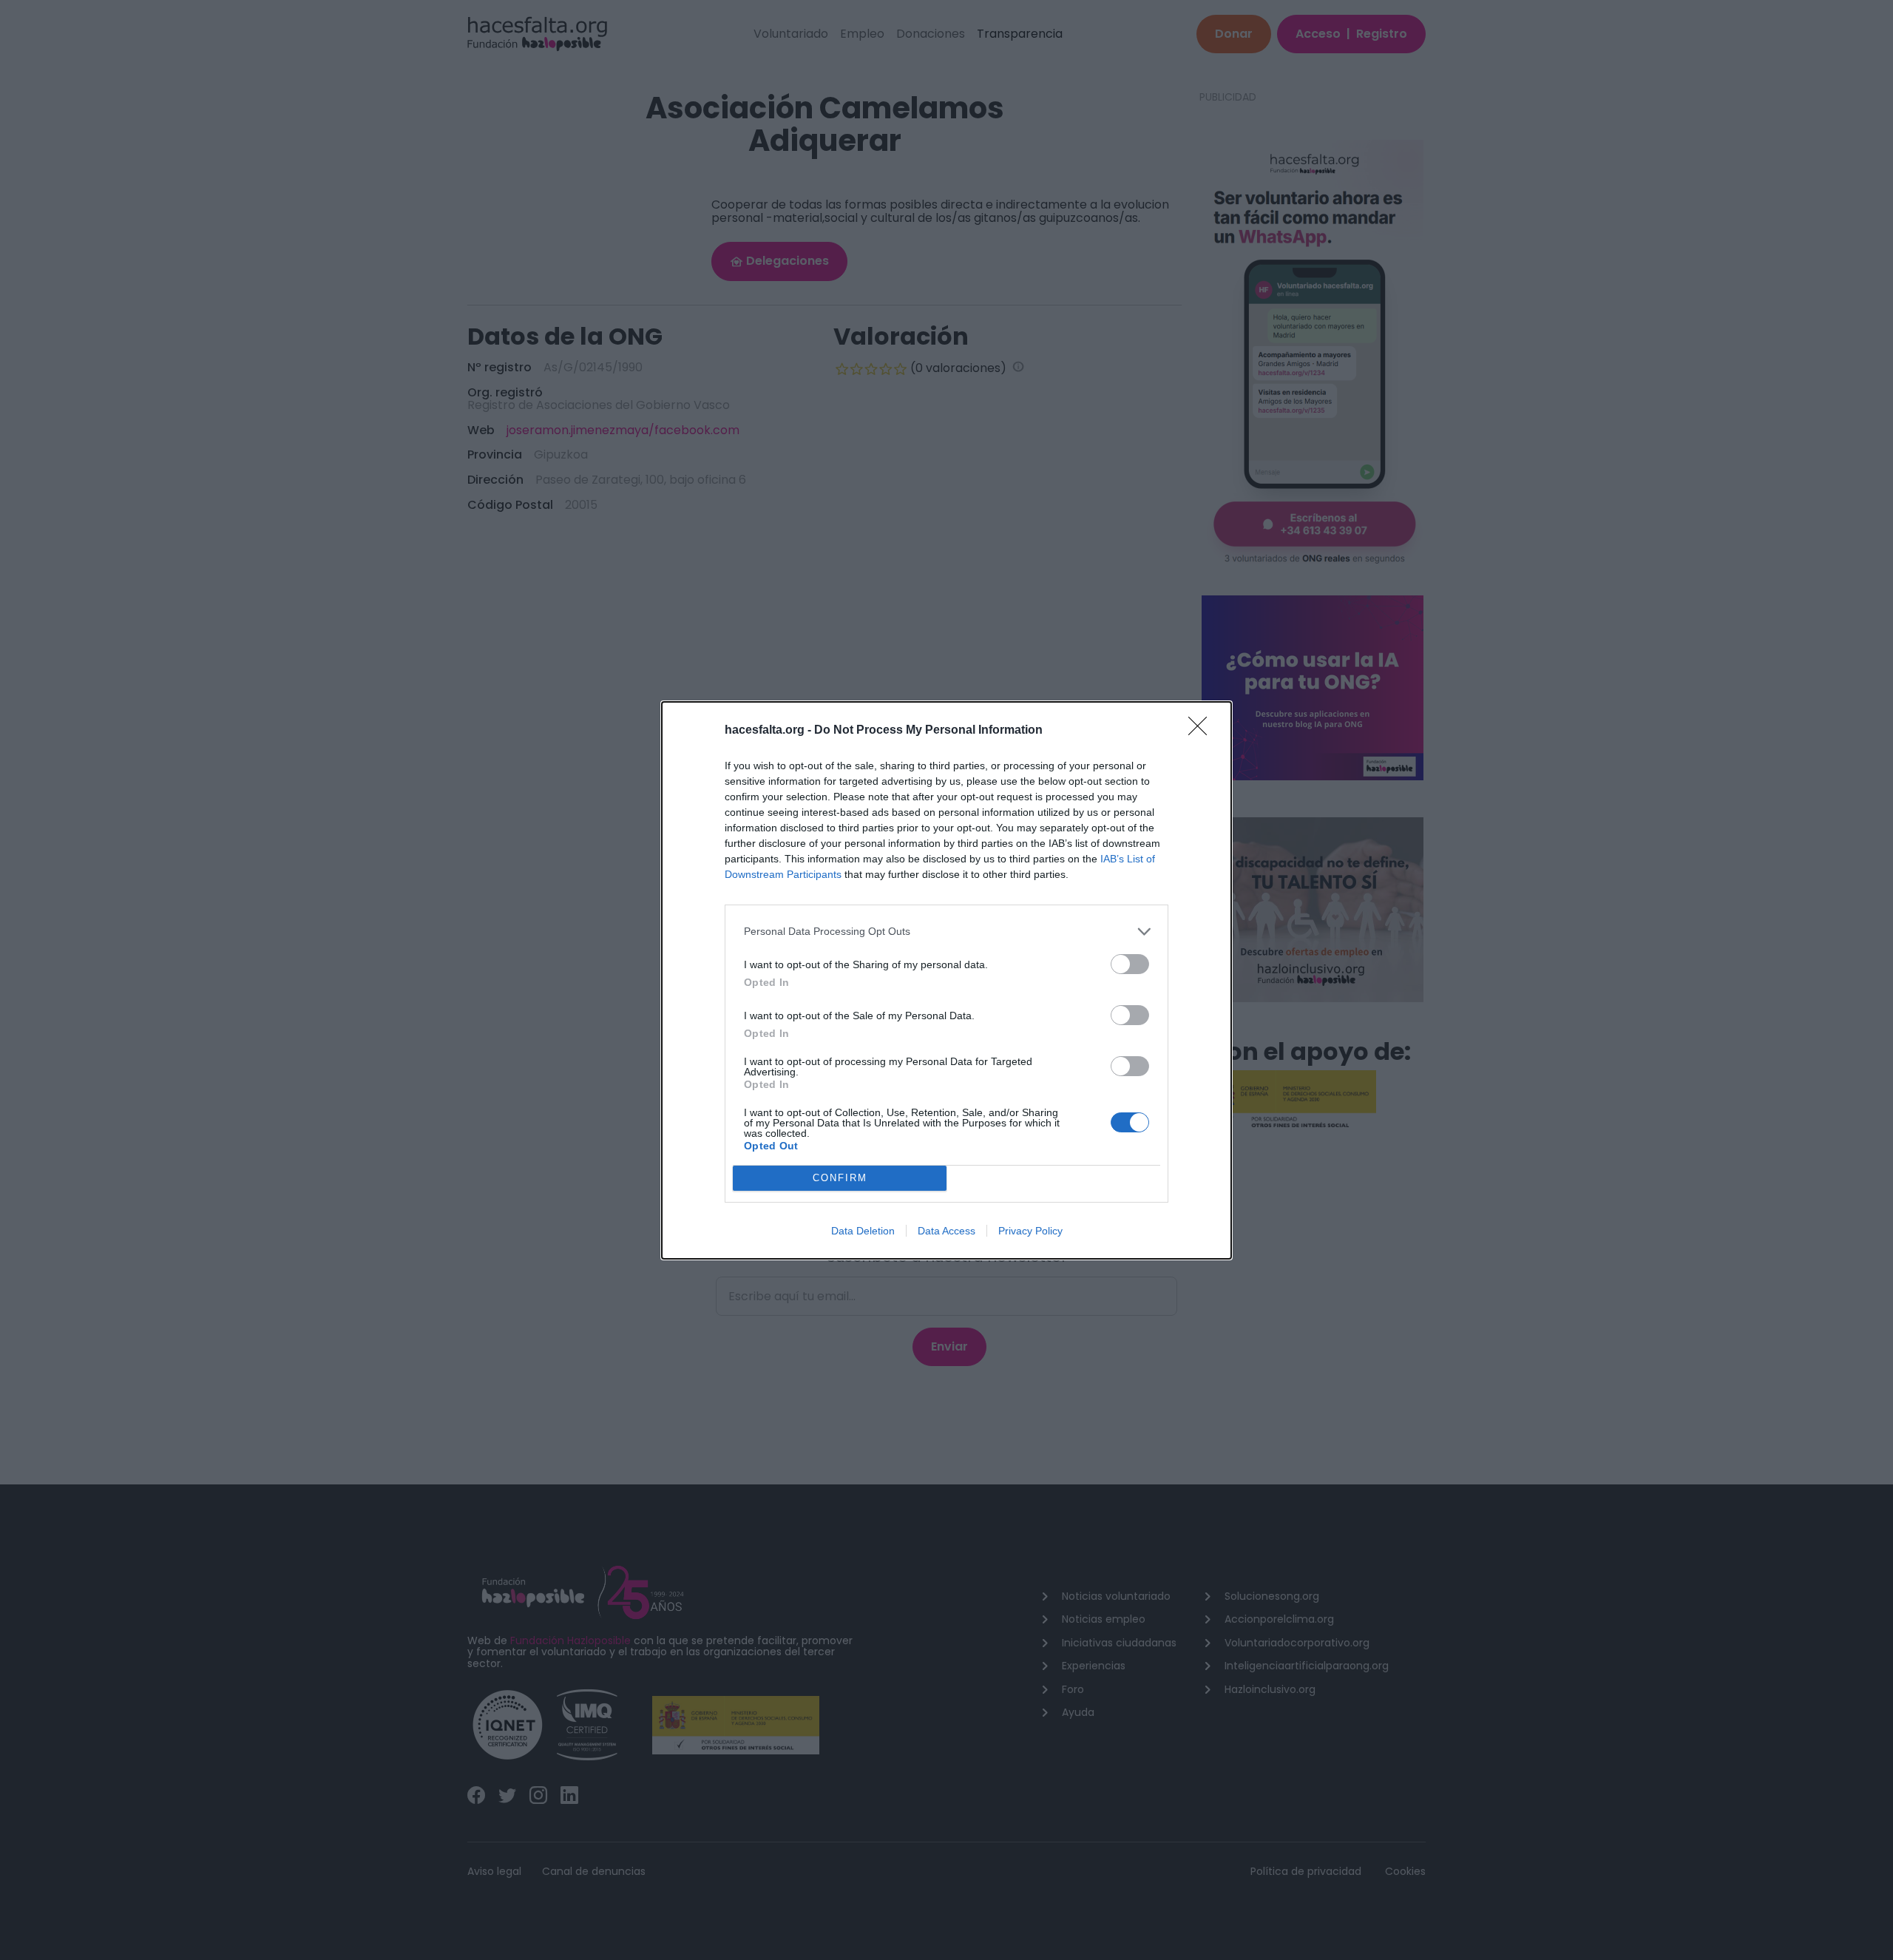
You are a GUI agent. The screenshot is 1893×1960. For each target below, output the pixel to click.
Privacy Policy (1030, 1231)
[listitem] (946, 932)
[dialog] (946, 980)
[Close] (1202, 731)
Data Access (946, 1231)
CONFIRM (840, 1178)
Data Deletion (863, 1231)
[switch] (1130, 964)
